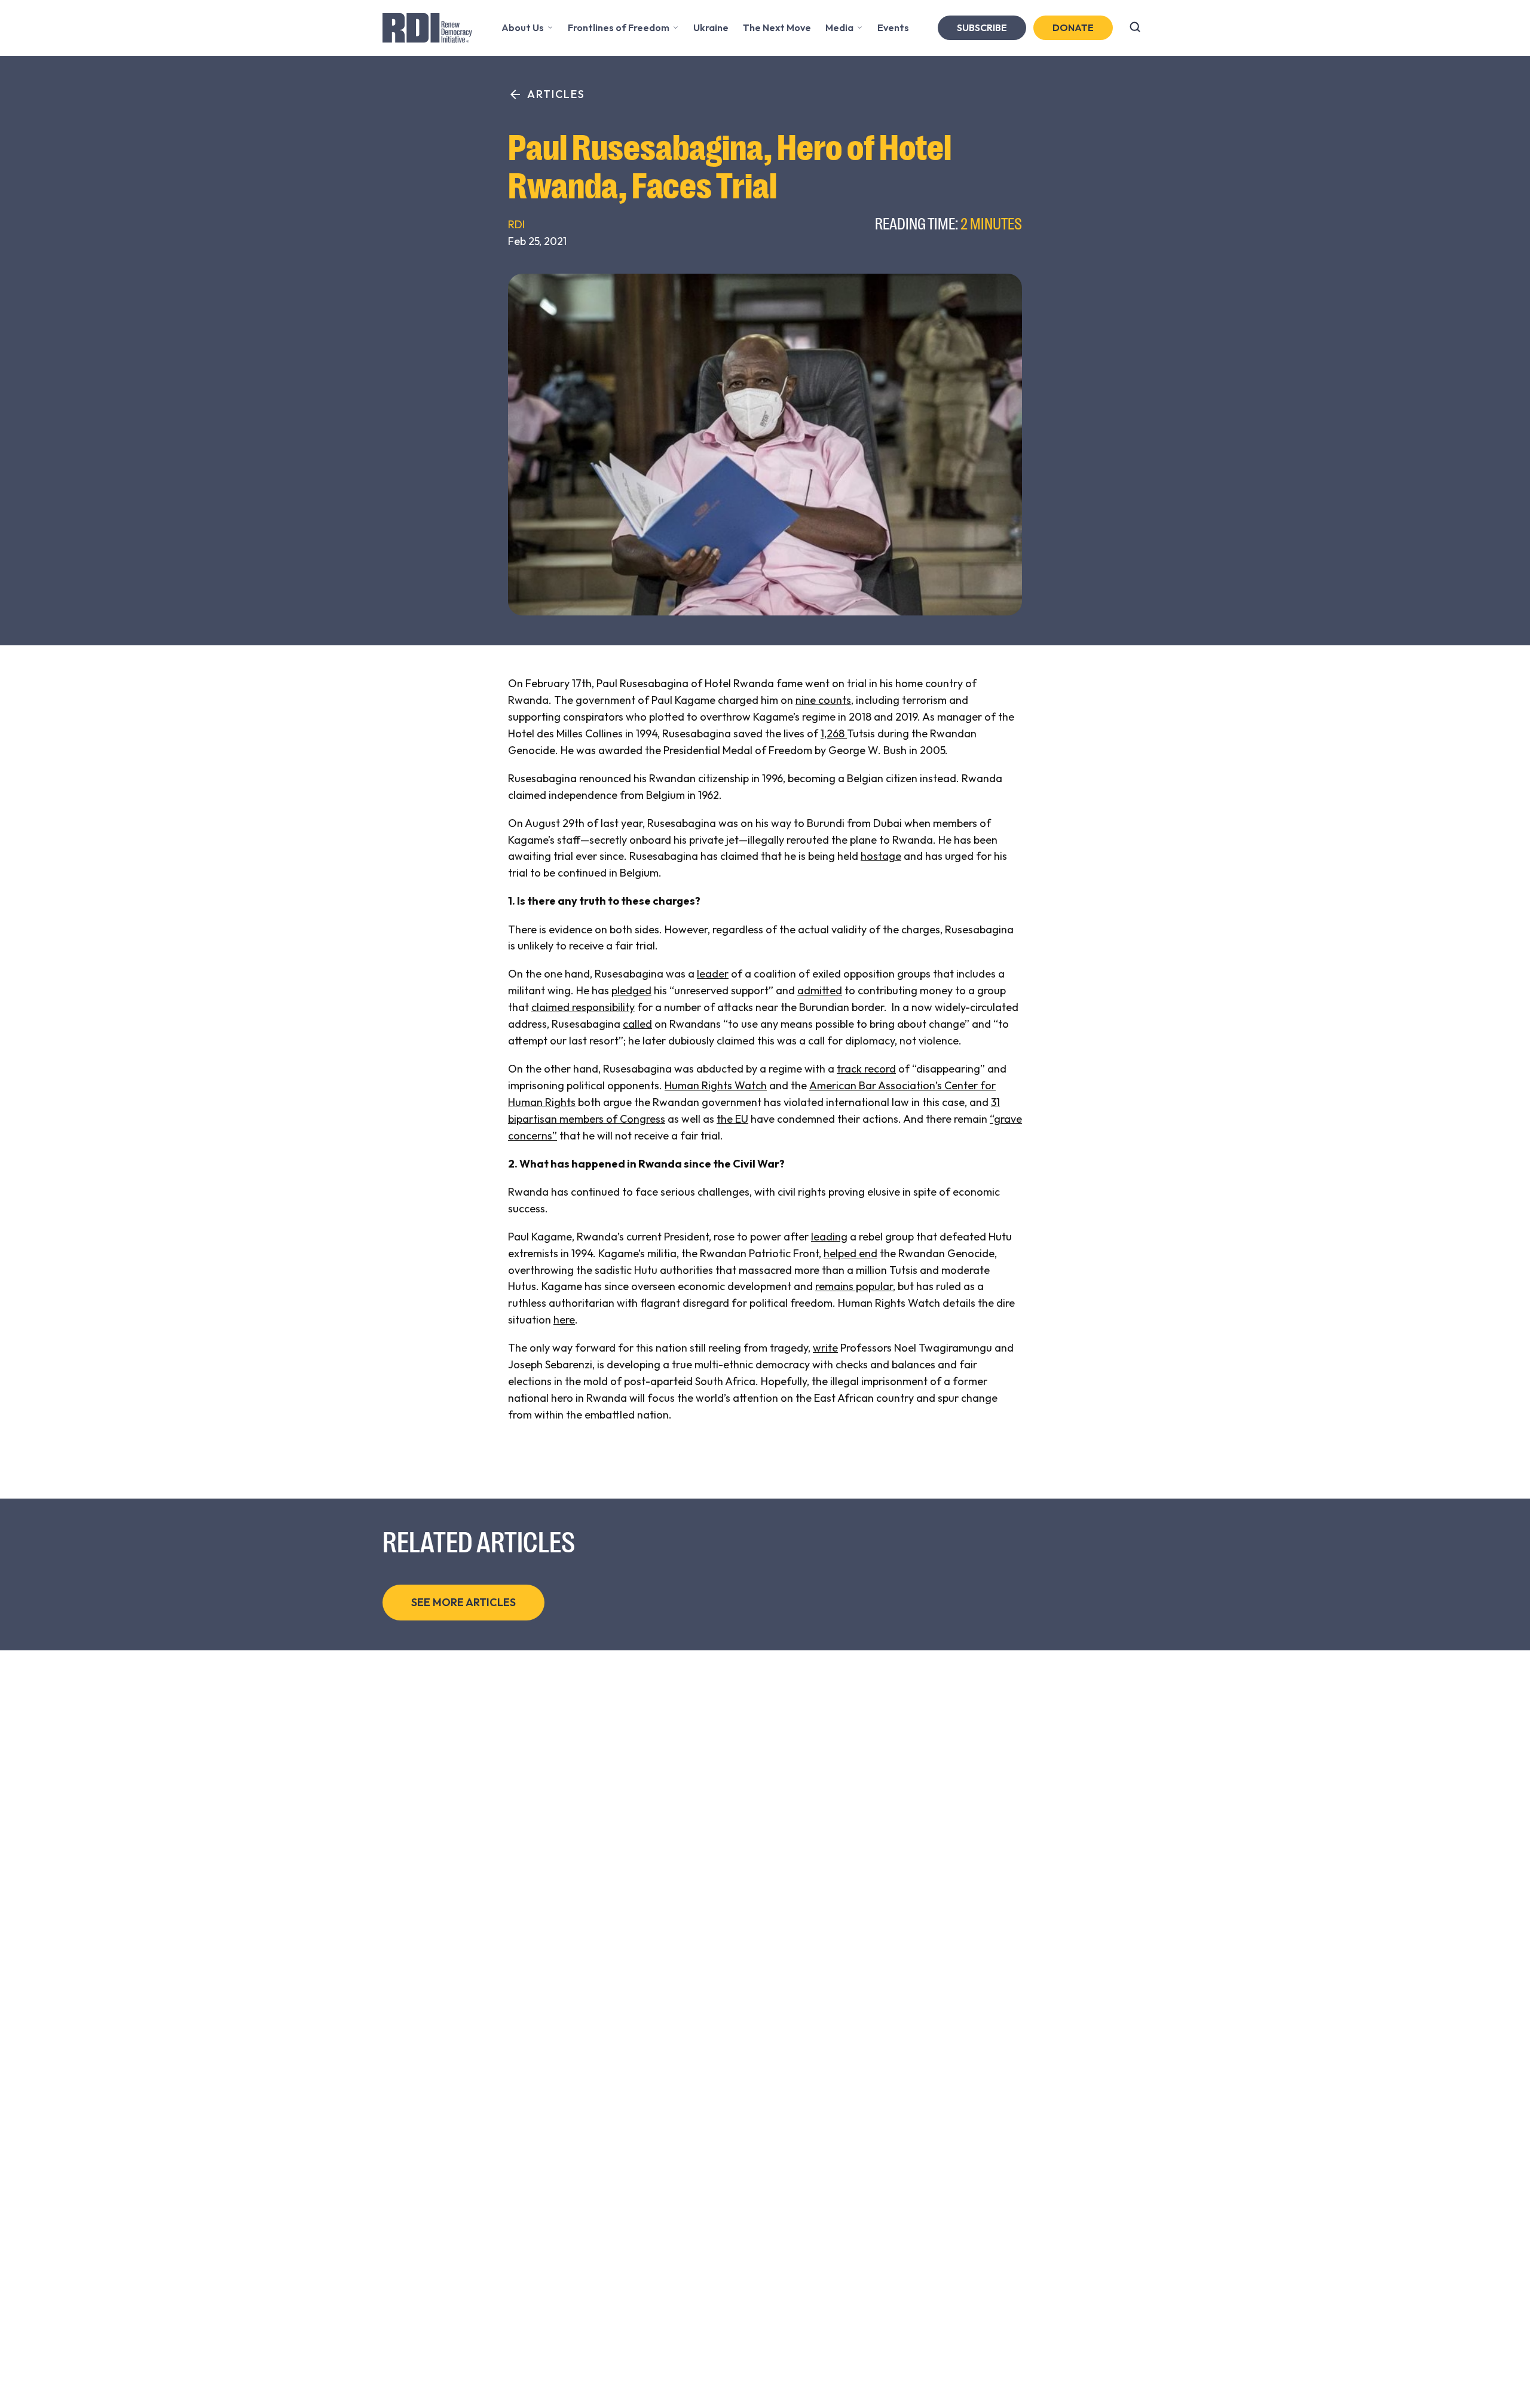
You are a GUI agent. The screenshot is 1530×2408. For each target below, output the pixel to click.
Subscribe (982, 27)
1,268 (834, 733)
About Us (523, 27)
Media (839, 27)
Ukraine (711, 27)
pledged (631, 990)
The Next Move (777, 27)
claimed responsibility (583, 1007)
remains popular (854, 1286)
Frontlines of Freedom (619, 27)
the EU (732, 1119)
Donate (1073, 27)
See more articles (463, 1602)
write (825, 1348)
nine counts (823, 700)
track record (866, 1069)
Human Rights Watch (716, 1085)
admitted (820, 990)
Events (893, 27)
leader (713, 974)
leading (829, 1237)
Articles (556, 94)
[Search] (1135, 28)
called (637, 1024)
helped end (850, 1253)
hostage (881, 856)
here (564, 1320)
